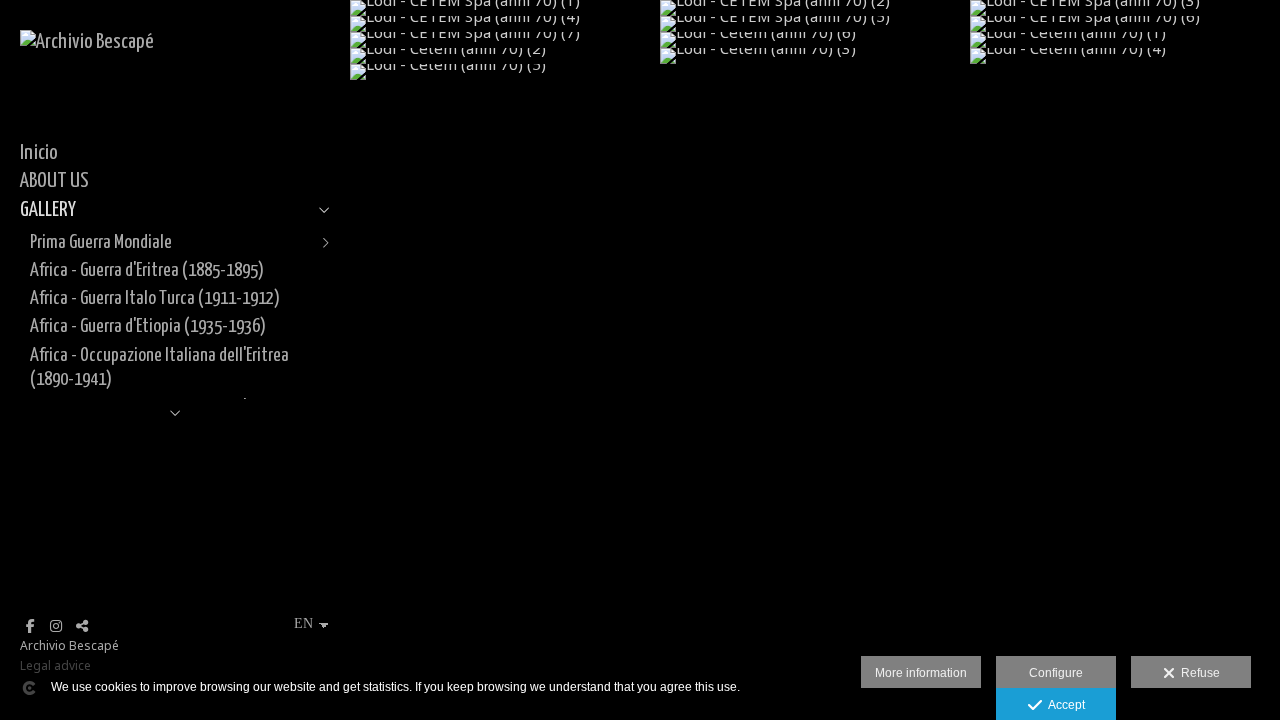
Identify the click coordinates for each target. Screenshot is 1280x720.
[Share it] (82, 626)
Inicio (39, 153)
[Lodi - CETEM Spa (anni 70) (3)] (1125, 8)
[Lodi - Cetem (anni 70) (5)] (505, 72)
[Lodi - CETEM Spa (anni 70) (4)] (505, 24)
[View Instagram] (56, 626)
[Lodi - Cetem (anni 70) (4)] (1125, 56)
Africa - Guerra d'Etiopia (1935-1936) (148, 326)
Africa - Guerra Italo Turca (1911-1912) (155, 298)
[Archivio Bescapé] (87, 42)
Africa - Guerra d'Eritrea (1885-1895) (147, 270)
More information (921, 673)
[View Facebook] (30, 626)
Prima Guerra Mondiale (101, 242)
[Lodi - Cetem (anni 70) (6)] (815, 40)
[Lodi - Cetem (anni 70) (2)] (505, 56)
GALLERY (48, 210)
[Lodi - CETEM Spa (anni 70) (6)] (1125, 24)
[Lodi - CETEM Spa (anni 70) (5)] (815, 24)
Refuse (1197, 673)
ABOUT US (54, 181)
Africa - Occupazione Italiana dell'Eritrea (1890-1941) (159, 367)
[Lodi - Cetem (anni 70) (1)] (1125, 40)
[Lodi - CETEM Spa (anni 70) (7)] (505, 40)
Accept (1063, 705)
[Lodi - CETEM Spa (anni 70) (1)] (505, 8)
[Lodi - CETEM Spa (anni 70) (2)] (815, 8)
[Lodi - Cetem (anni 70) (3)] (815, 56)
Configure (1056, 673)
